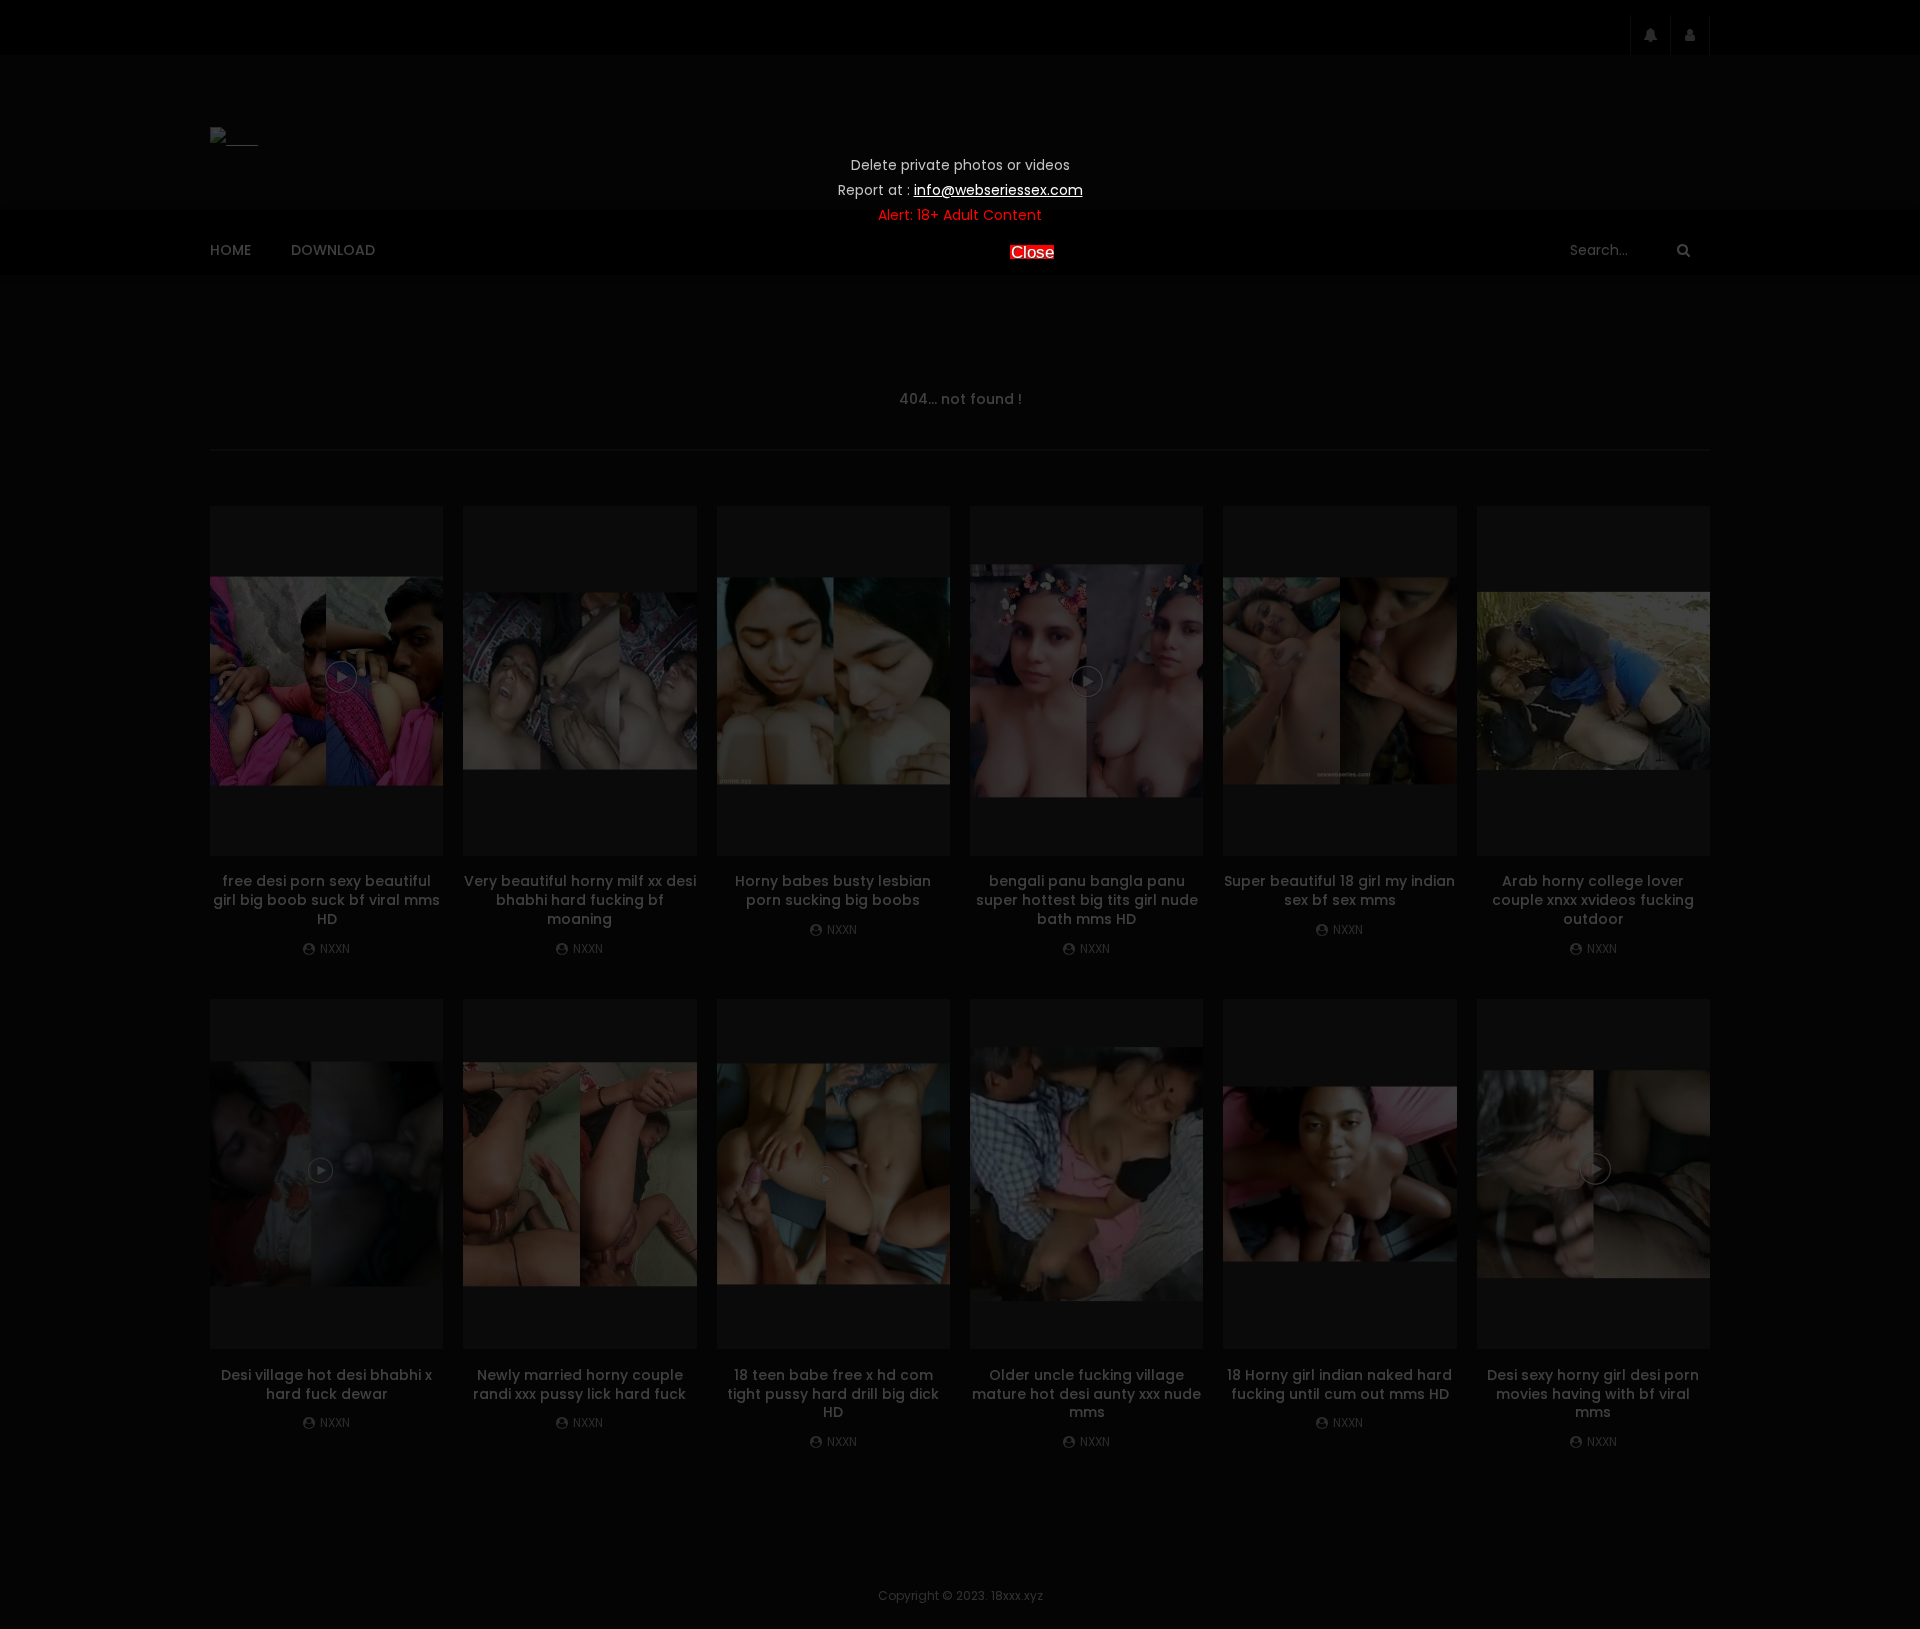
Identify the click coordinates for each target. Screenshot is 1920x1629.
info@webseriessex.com (998, 190)
